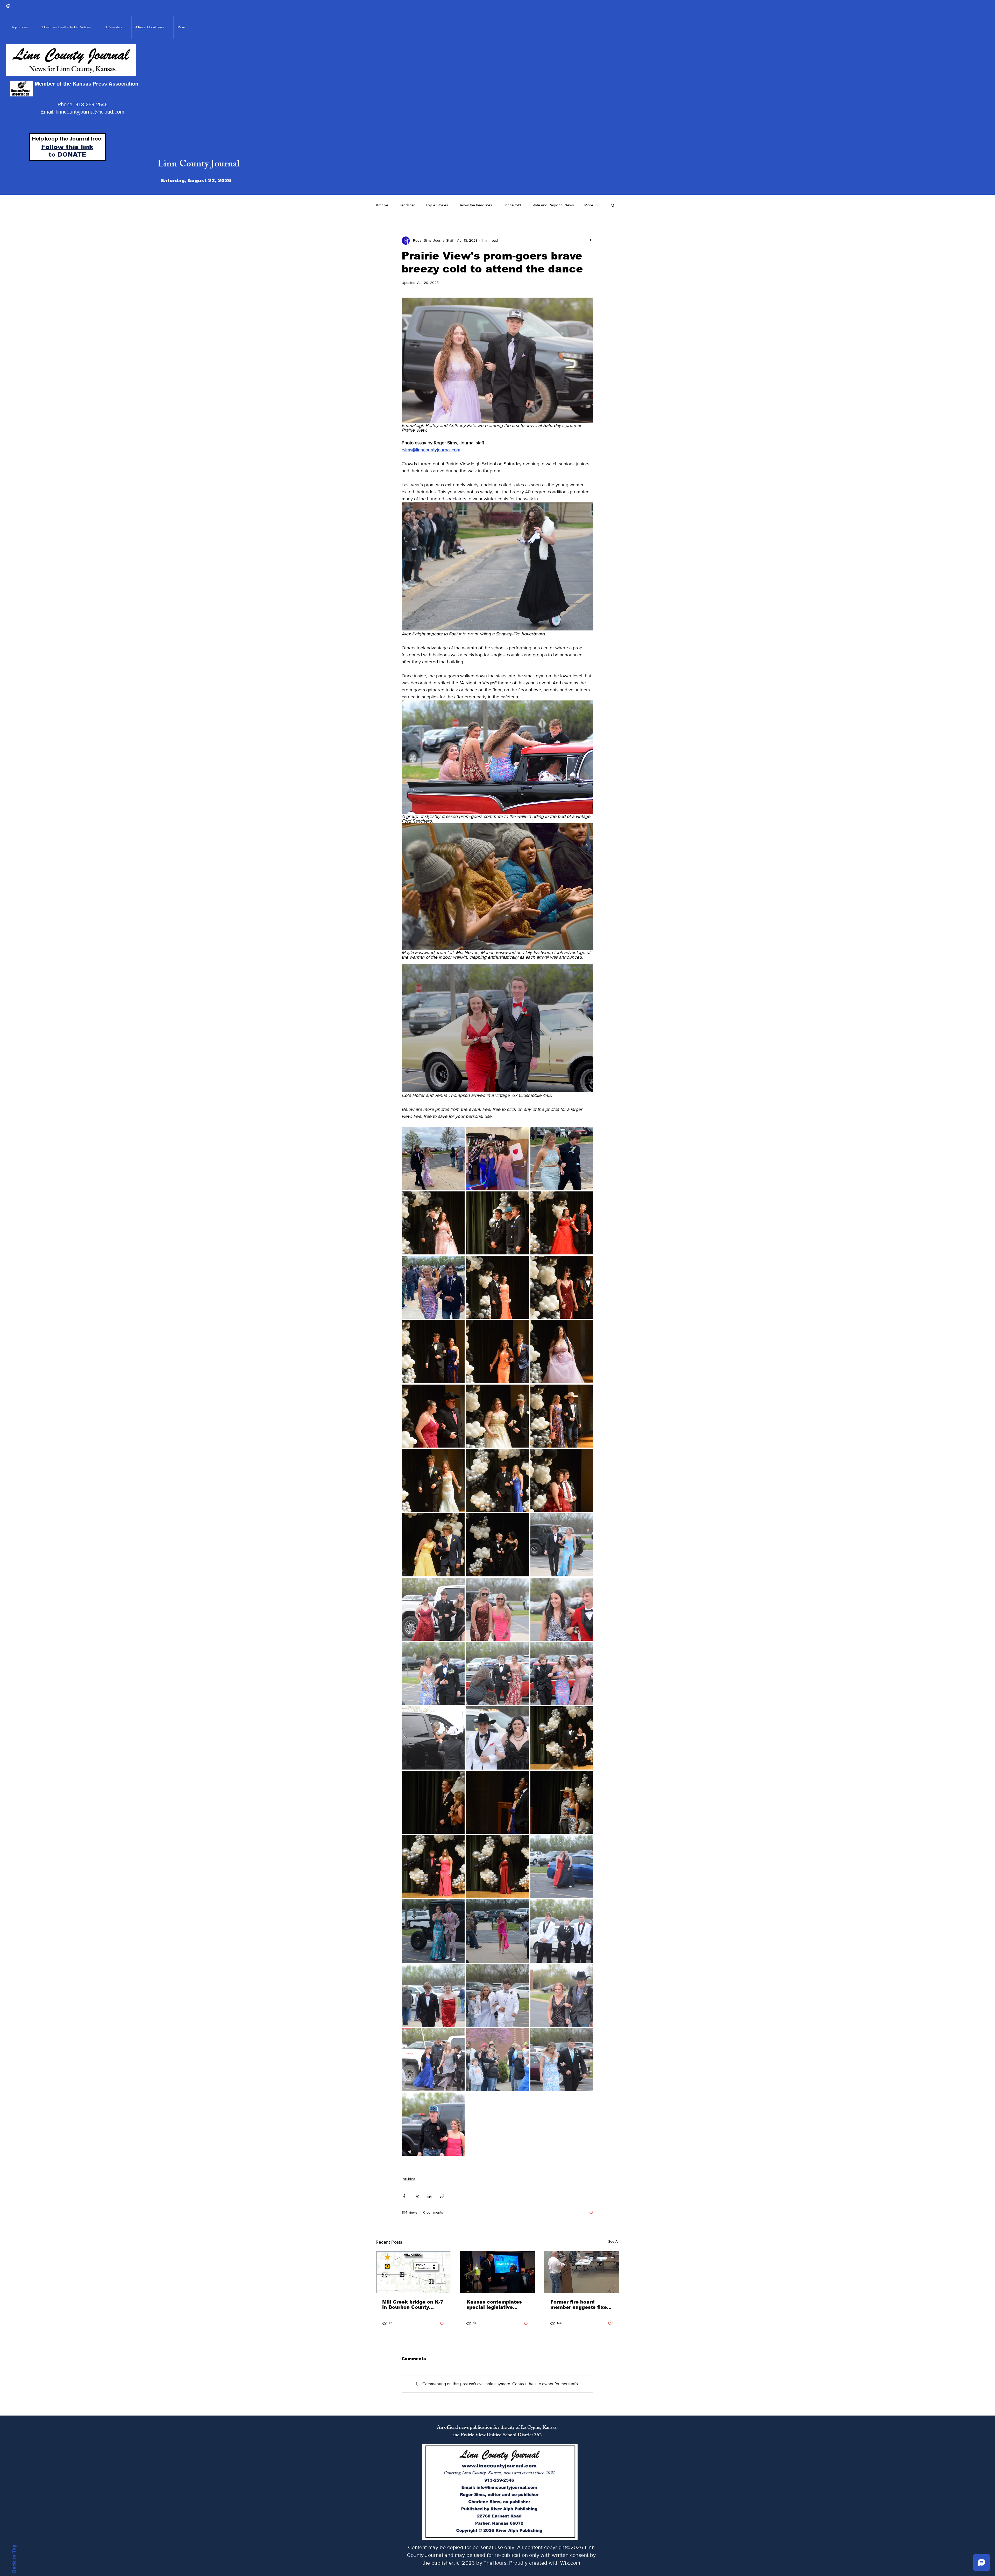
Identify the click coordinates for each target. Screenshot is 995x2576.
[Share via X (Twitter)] (417, 2196)
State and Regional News (553, 205)
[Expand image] (433, 1158)
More (589, 205)
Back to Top (14, 2559)
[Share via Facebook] (404, 2196)
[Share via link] (442, 2196)
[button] (613, 205)
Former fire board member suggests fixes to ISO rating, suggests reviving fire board (580, 2305)
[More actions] (590, 241)
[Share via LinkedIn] (429, 2196)
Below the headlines (475, 205)
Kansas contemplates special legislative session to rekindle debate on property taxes (494, 2305)
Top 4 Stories (437, 205)
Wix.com (570, 2563)
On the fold (512, 205)
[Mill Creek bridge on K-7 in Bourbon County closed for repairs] (413, 2272)
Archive (382, 205)
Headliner (407, 205)
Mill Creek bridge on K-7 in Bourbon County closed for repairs (413, 2305)
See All (614, 2241)
